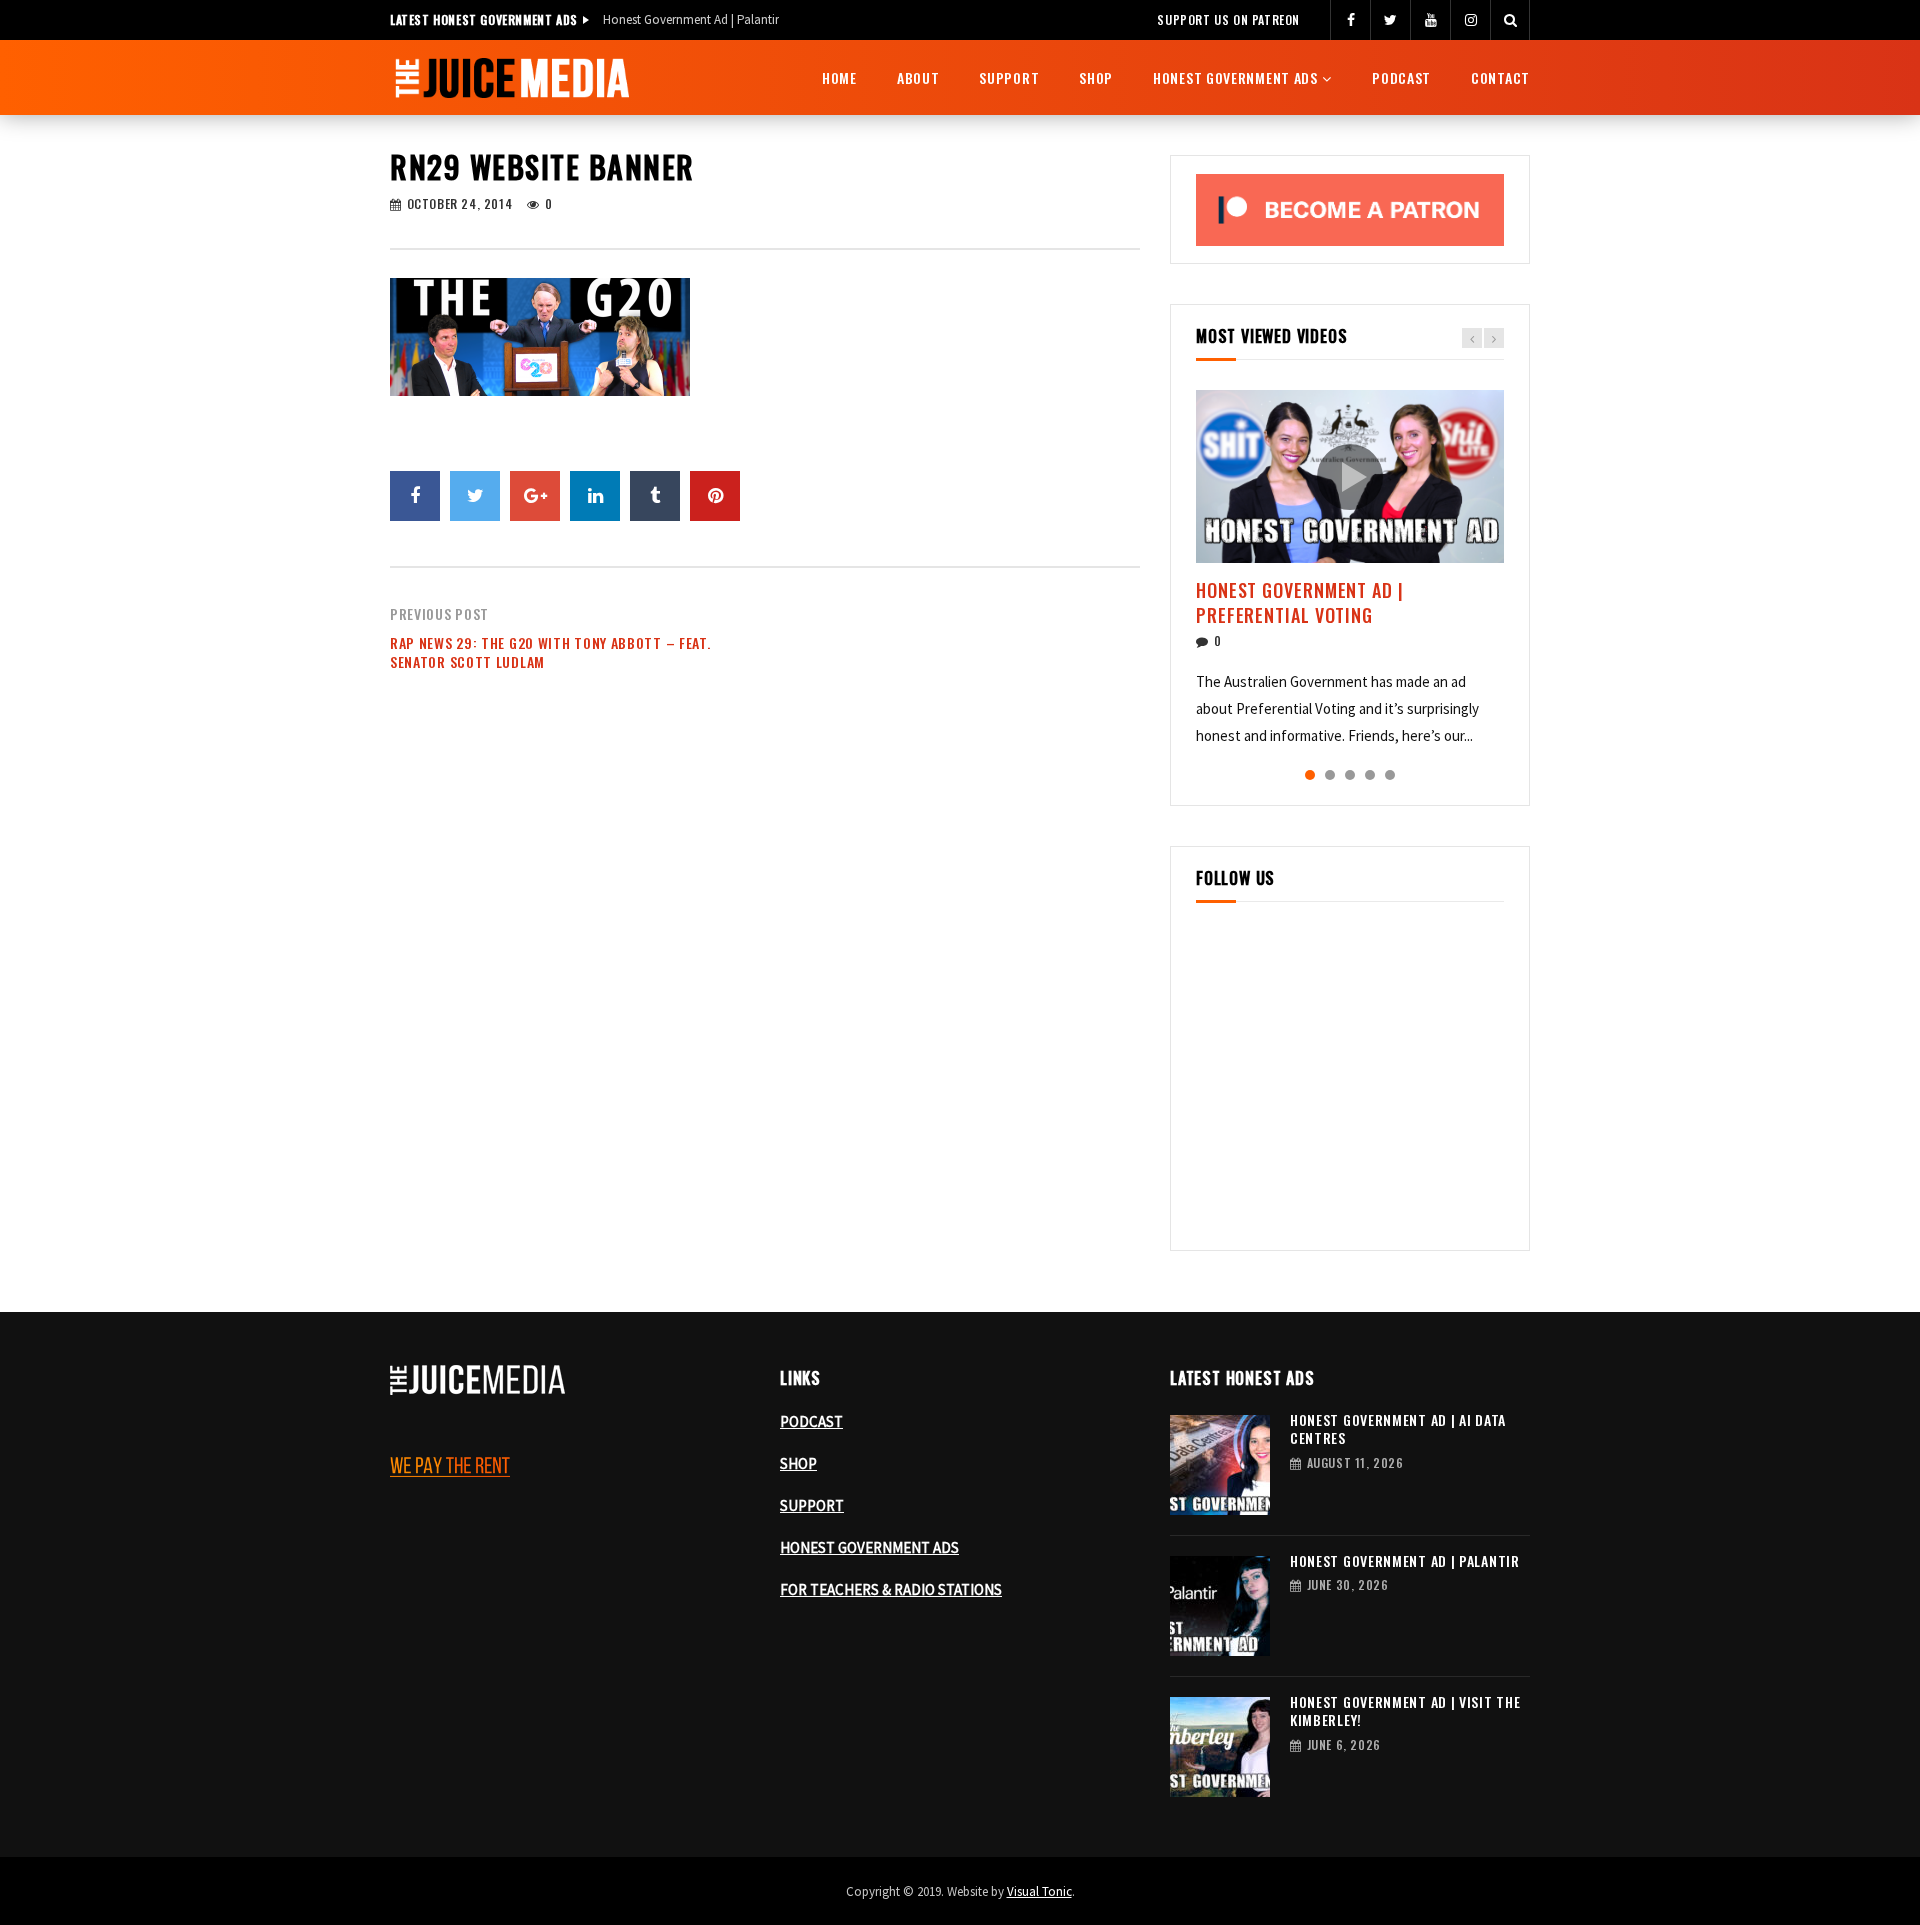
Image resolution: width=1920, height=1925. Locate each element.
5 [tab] (1390, 775)
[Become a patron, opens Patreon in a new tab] (1350, 210)
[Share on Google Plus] (535, 496)
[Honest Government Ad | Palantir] (1220, 1606)
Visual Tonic (1039, 1891)
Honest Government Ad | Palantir (691, 19)
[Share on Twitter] (475, 496)
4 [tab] (1370, 775)
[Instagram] (1470, 20)
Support (1009, 77)
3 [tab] (1350, 775)
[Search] (1510, 20)
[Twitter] (1390, 20)
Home (839, 77)
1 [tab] (1310, 775)
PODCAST (811, 1421)
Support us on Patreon (1228, 19)
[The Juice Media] (512, 78)
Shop (1096, 77)
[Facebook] (1350, 20)
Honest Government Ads (1235, 77)
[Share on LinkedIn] (595, 496)
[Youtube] (1430, 20)
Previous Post (439, 613)
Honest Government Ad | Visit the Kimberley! (1405, 1711)
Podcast (1401, 77)
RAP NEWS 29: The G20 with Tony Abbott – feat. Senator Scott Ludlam (550, 652)
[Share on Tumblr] (655, 496)
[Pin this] (715, 496)
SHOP (798, 1463)
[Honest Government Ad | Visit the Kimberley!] (1220, 1747)
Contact (1500, 77)
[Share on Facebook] (415, 496)
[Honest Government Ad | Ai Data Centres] (1220, 1465)
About (918, 77)
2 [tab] (1330, 775)
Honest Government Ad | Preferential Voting (1300, 602)
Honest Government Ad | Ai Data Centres (1398, 1429)
